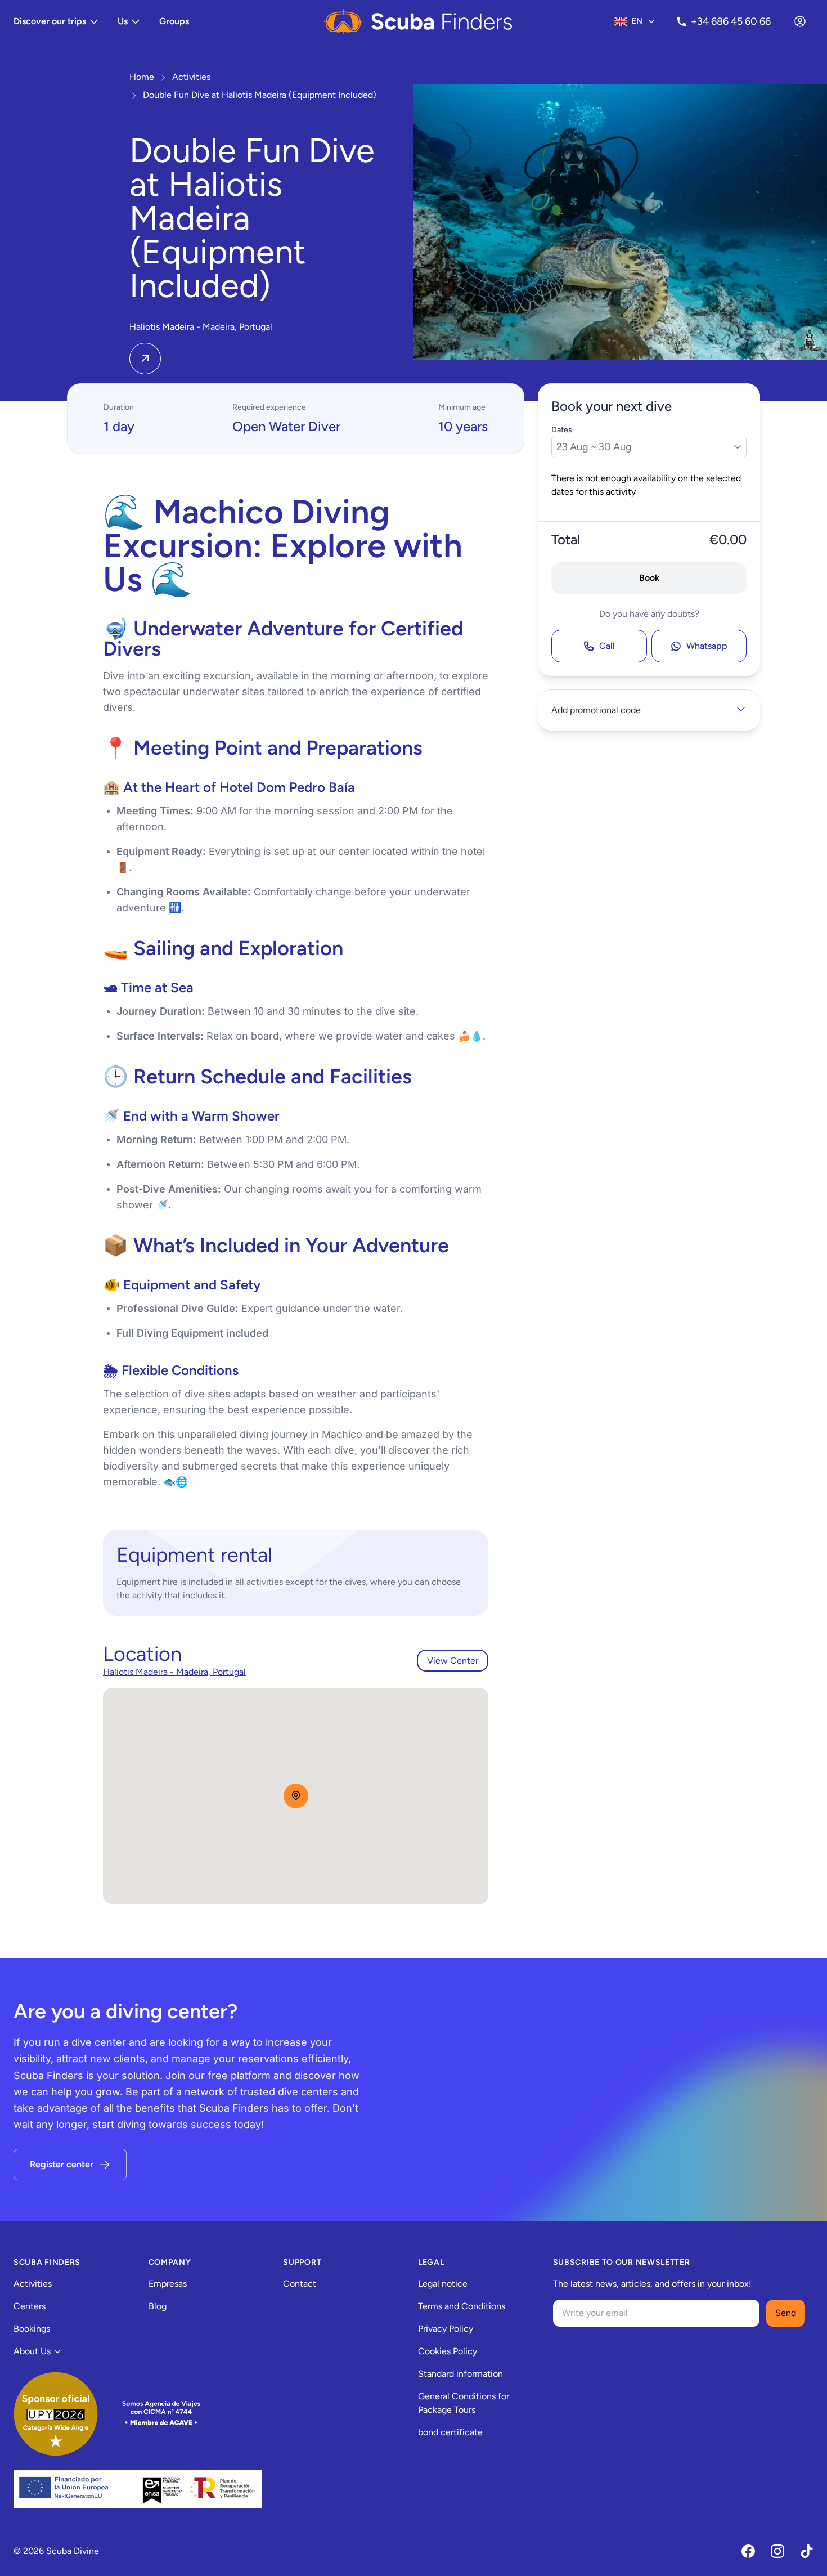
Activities (33, 2284)
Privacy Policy (446, 2329)
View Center (453, 1661)
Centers (30, 2306)
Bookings (32, 2329)
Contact (300, 2284)
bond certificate (450, 2432)
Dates (562, 430)
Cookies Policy (448, 2351)
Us (123, 21)
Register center (62, 2164)
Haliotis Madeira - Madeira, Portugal (174, 1672)
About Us (32, 2351)
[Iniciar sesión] (800, 21)
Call (607, 646)
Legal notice (443, 2284)
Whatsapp (707, 646)
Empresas (168, 2284)
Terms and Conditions (462, 2306)
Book (649, 578)
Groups (174, 21)
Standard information (460, 2374)
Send (786, 2313)
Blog (158, 2306)
